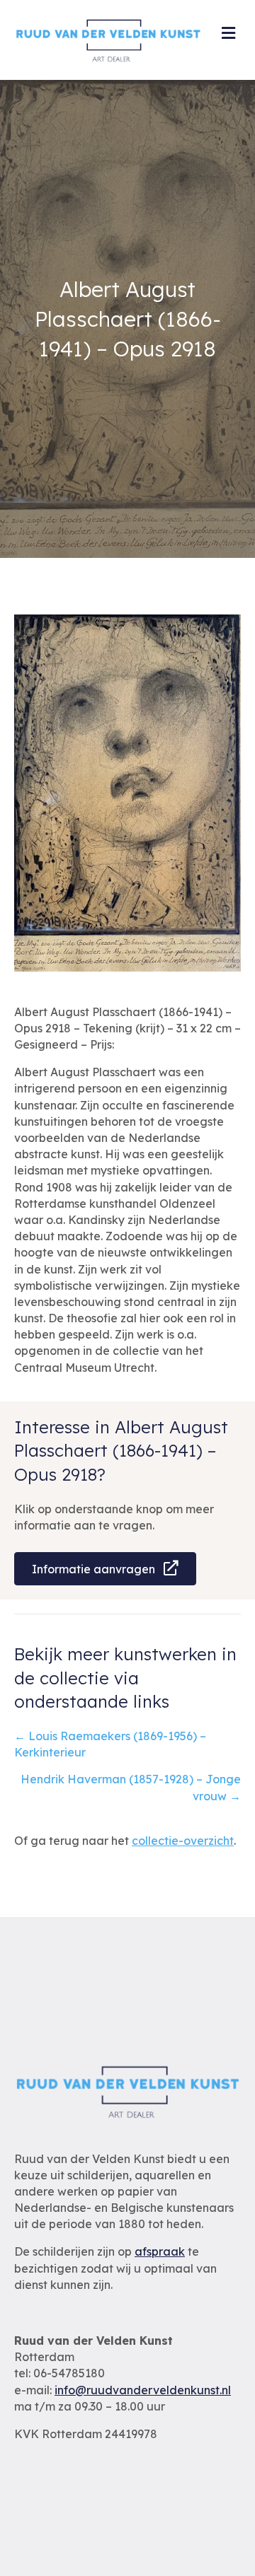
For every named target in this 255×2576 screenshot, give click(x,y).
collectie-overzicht (183, 1841)
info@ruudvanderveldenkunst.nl (143, 2390)
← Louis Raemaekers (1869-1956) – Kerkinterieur (110, 1744)
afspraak (160, 2251)
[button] (105, 1569)
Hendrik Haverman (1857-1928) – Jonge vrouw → (131, 1787)
